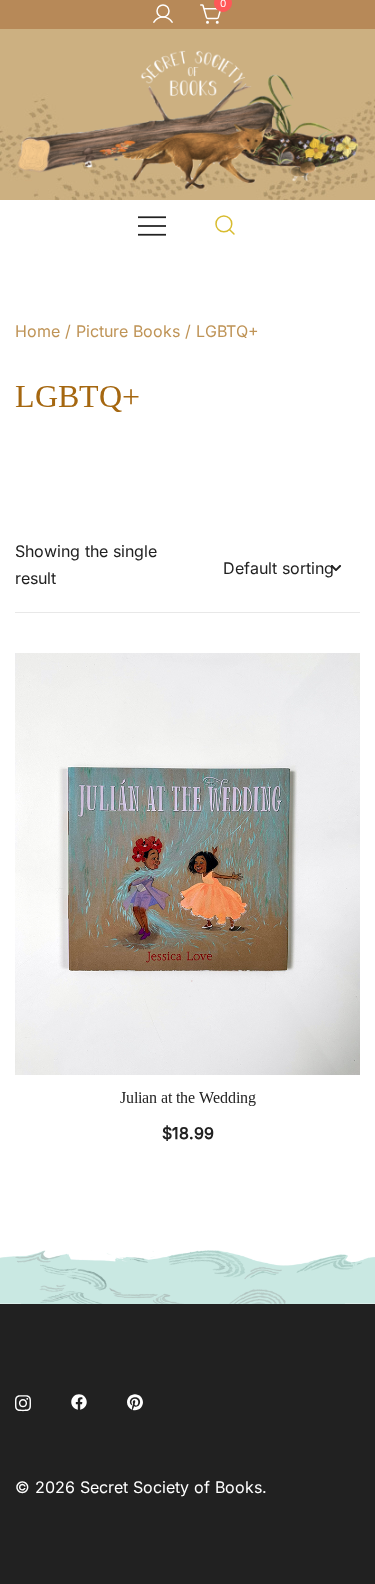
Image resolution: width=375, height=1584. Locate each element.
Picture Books (128, 331)
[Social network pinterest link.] (135, 1400)
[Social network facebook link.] (79, 1400)
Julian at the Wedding (188, 1097)
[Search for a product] (225, 224)
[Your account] (163, 15)
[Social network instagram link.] (23, 1400)
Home (37, 331)
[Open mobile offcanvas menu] (152, 224)
